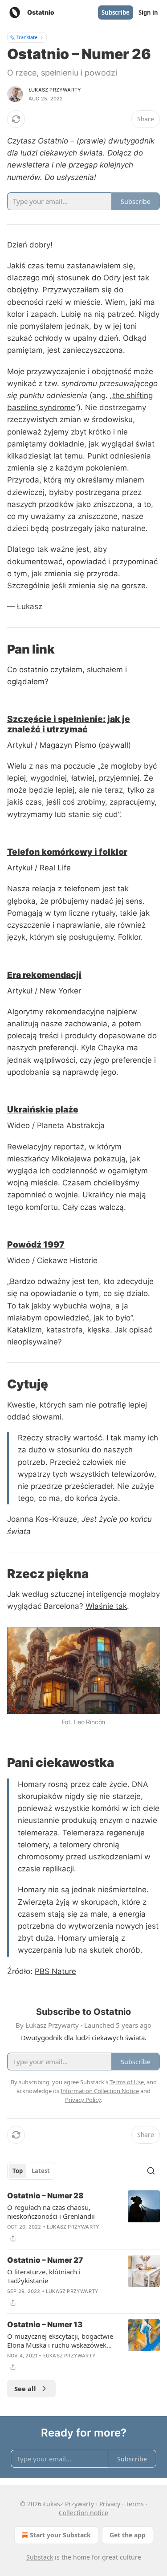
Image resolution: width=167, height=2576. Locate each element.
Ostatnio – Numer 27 (45, 2260)
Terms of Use (127, 2082)
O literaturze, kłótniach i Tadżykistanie (44, 2276)
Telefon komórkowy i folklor (67, 852)
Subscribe (116, 12)
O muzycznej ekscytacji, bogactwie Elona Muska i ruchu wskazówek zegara (60, 2341)
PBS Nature (55, 1971)
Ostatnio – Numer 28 (45, 2196)
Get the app (128, 2535)
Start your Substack (60, 2535)
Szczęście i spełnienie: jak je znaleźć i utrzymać (69, 724)
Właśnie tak (106, 1606)
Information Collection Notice (100, 2091)
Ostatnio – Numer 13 (45, 2325)
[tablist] (31, 2171)
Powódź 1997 (36, 1244)
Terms (135, 2504)
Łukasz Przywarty (55, 90)
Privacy (110, 2504)
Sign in (148, 12)
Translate (27, 37)
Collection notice (83, 2513)
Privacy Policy (83, 2100)
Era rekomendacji (44, 975)
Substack (40, 2557)
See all (25, 2389)
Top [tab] (18, 2171)
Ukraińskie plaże (43, 1109)
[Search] (151, 2171)
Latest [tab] (41, 2171)
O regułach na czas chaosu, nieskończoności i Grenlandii (51, 2212)
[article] (83, 2217)
